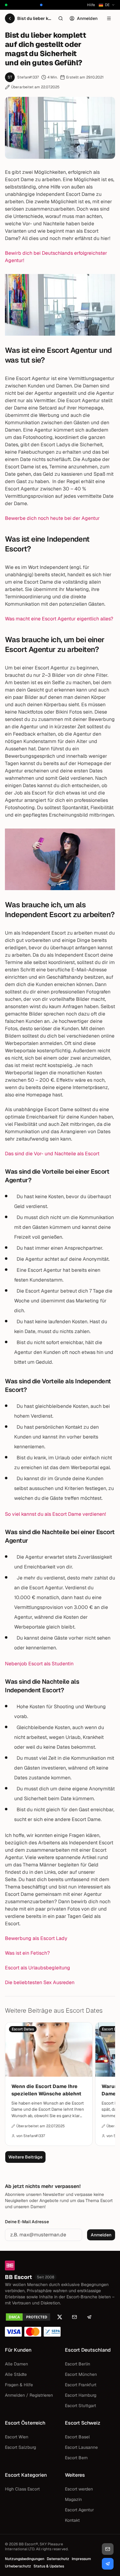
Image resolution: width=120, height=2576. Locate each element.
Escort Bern (76, 2458)
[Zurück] (10, 18)
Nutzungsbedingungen (25, 2559)
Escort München (81, 2374)
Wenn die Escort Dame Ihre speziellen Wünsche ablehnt (46, 2090)
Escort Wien (17, 2437)
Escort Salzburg (20, 2447)
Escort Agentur (79, 2510)
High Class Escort (22, 2489)
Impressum (81, 2559)
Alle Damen (16, 2364)
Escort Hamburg (81, 2395)
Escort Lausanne (81, 2447)
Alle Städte (16, 2374)
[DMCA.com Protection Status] (28, 2317)
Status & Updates (49, 2566)
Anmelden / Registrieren (29, 2395)
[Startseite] (60, 2265)
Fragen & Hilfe (19, 2385)
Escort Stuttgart (80, 2406)
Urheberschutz (18, 2566)
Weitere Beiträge (25, 2157)
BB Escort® (28, 2544)
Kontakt (72, 2520)
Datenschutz (58, 2559)
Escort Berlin (78, 2364)
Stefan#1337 (28, 77)
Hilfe (91, 5)
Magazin (73, 2499)
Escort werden (79, 2489)
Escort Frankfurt (81, 2385)
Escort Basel (77, 2437)
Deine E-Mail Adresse (27, 2222)
